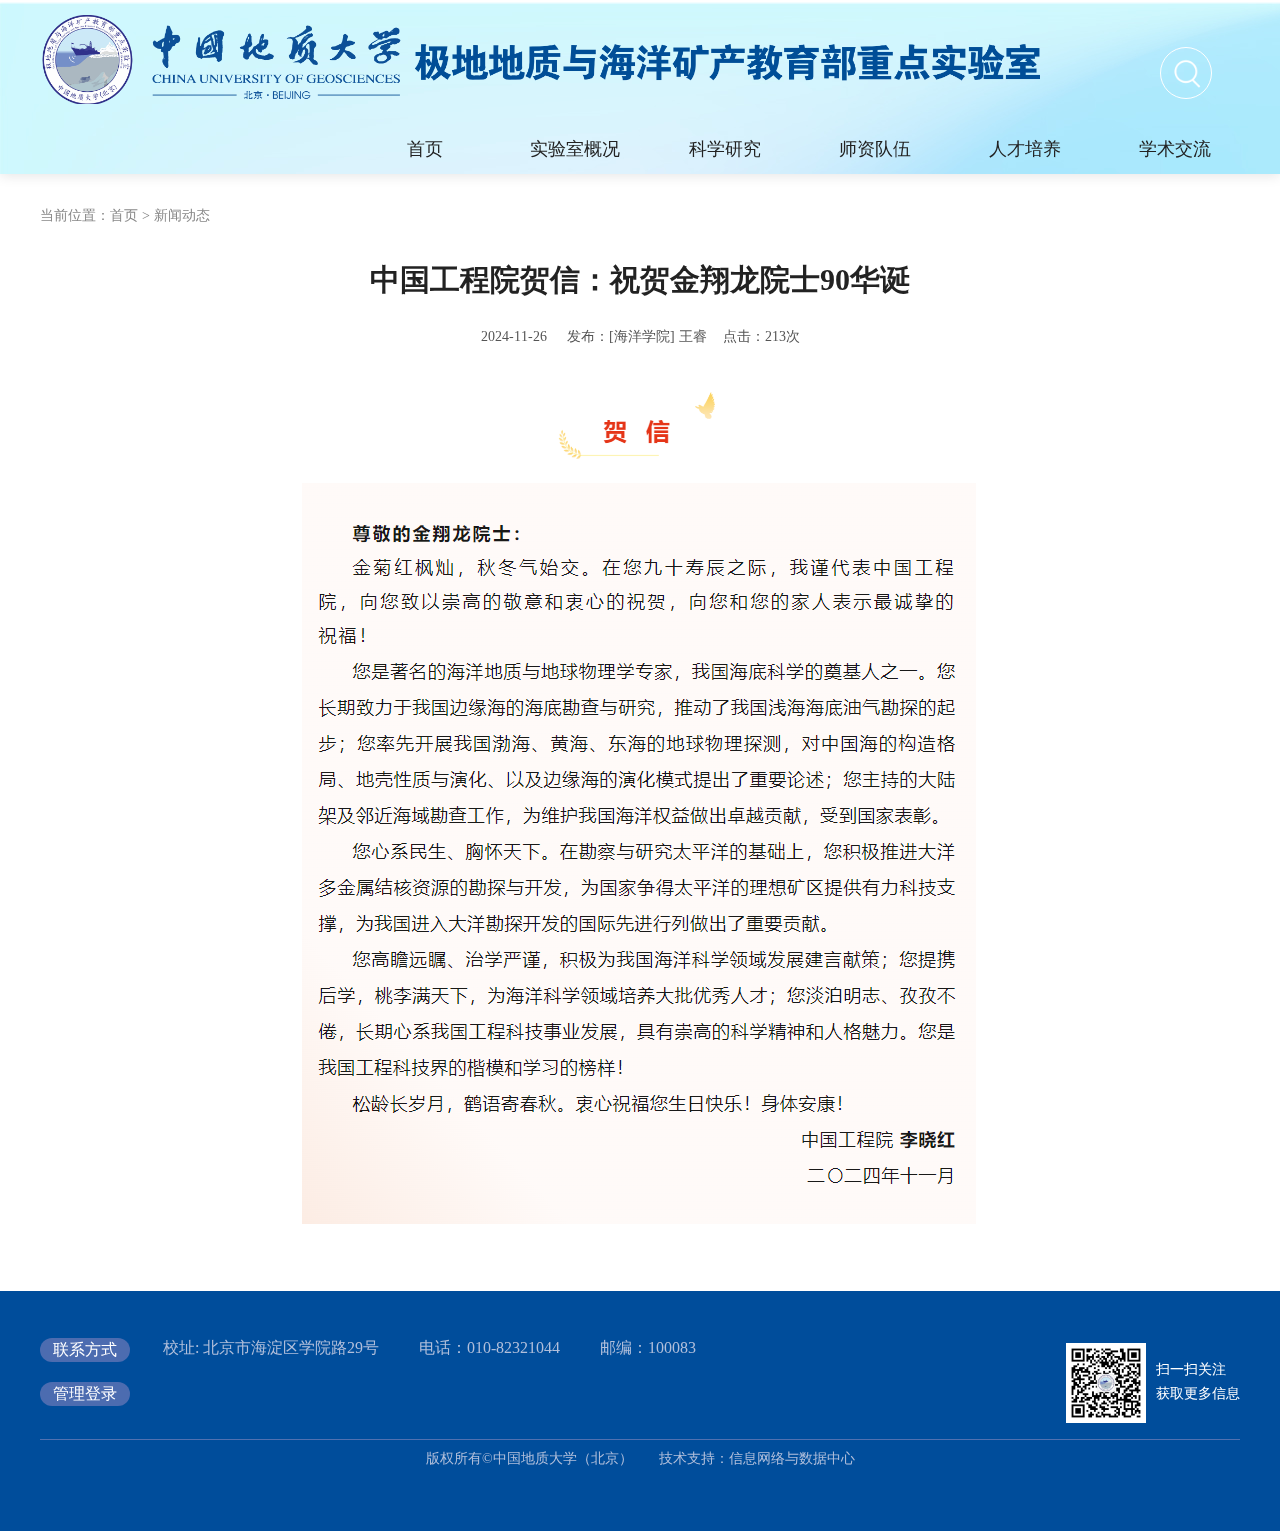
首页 (124, 215)
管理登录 (85, 1393)
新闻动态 (182, 215)
